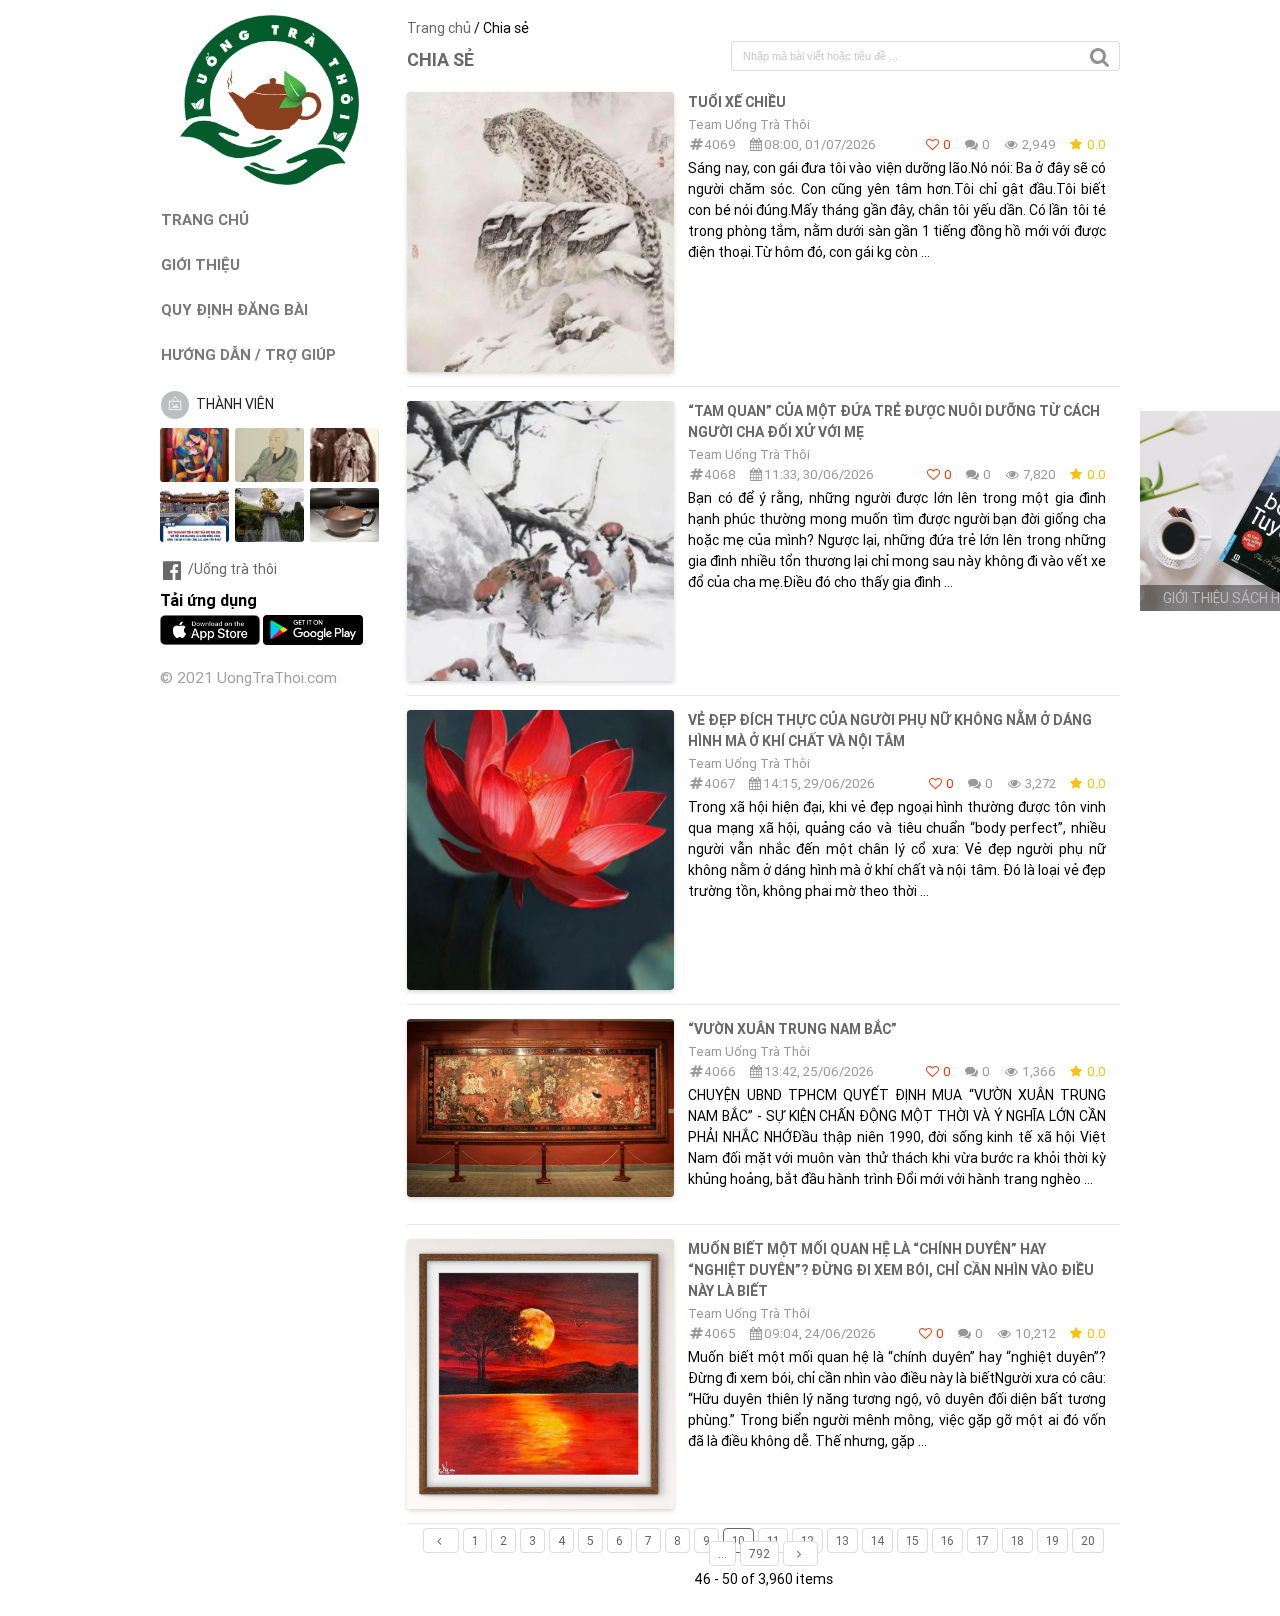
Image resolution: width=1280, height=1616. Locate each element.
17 (982, 1540)
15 (912, 1540)
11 (773, 1540)
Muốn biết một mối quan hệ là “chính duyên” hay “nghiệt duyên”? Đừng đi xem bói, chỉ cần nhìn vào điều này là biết (891, 1270)
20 (1088, 1540)
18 (1017, 1540)
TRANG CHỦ (205, 219)
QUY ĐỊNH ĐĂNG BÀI (234, 309)
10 (738, 1540)
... (722, 1553)
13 (842, 1540)
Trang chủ (439, 28)
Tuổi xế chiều (737, 102)
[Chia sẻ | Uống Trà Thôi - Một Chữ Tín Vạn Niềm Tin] (270, 180)
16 (947, 1540)
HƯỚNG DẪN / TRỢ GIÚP (248, 354)
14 (877, 1540)
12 (807, 1540)
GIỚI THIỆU (200, 264)
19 (1052, 1540)
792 (759, 1553)
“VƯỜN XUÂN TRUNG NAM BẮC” (792, 1029)
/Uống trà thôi (232, 569)
